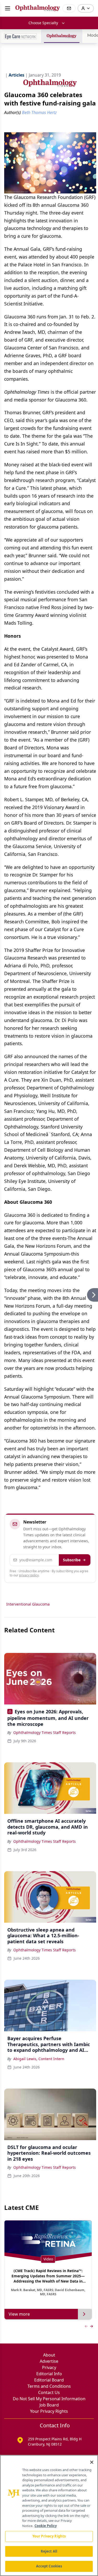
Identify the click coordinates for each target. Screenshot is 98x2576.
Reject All (49, 2551)
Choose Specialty (43, 23)
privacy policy (29, 1575)
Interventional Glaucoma (28, 1604)
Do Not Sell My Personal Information (49, 2399)
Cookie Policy (46, 2526)
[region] (49, 2515)
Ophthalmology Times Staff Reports (45, 1732)
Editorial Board (49, 2380)
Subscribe (72, 1560)
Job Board (49, 2405)
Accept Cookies (49, 2566)
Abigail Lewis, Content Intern (39, 2059)
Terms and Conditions (49, 2386)
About (49, 2355)
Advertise (49, 2361)
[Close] (92, 2462)
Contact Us (49, 2392)
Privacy (49, 2367)
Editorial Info (49, 2374)
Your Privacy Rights (49, 2411)
